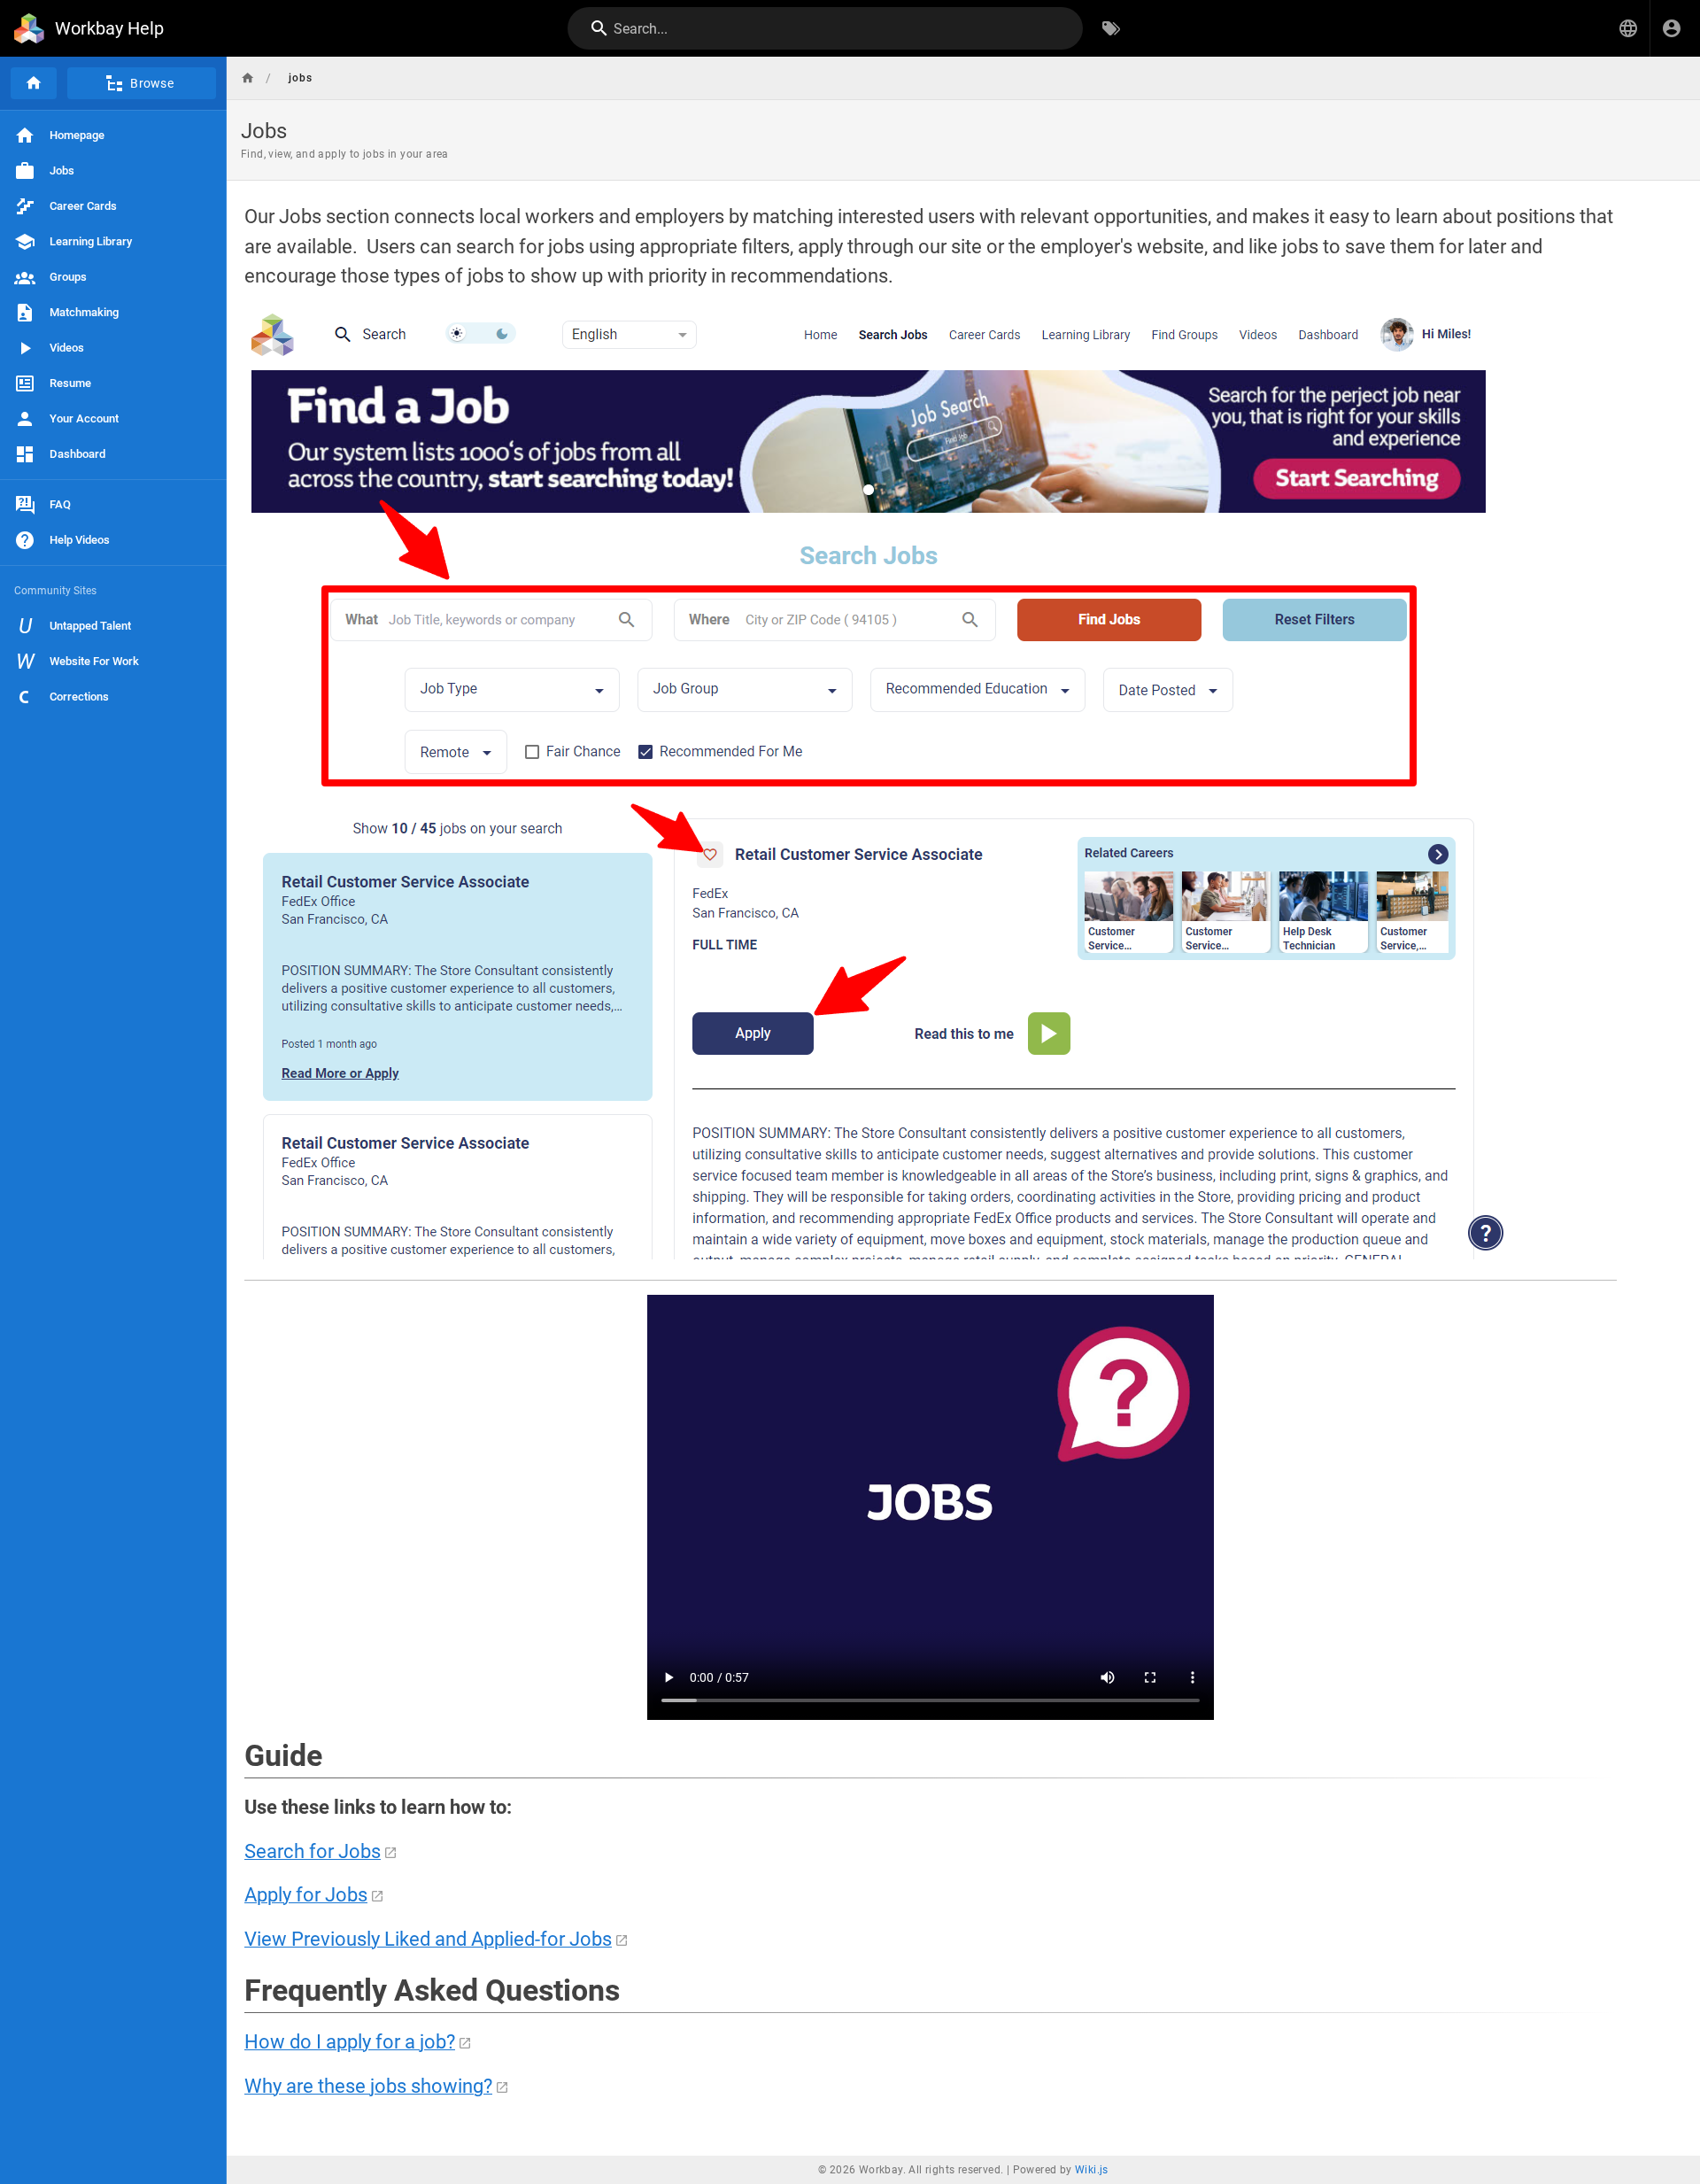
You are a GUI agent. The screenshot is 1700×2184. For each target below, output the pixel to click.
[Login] (1672, 28)
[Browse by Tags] (1111, 28)
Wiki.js (1092, 2170)
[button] (1628, 28)
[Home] (34, 83)
